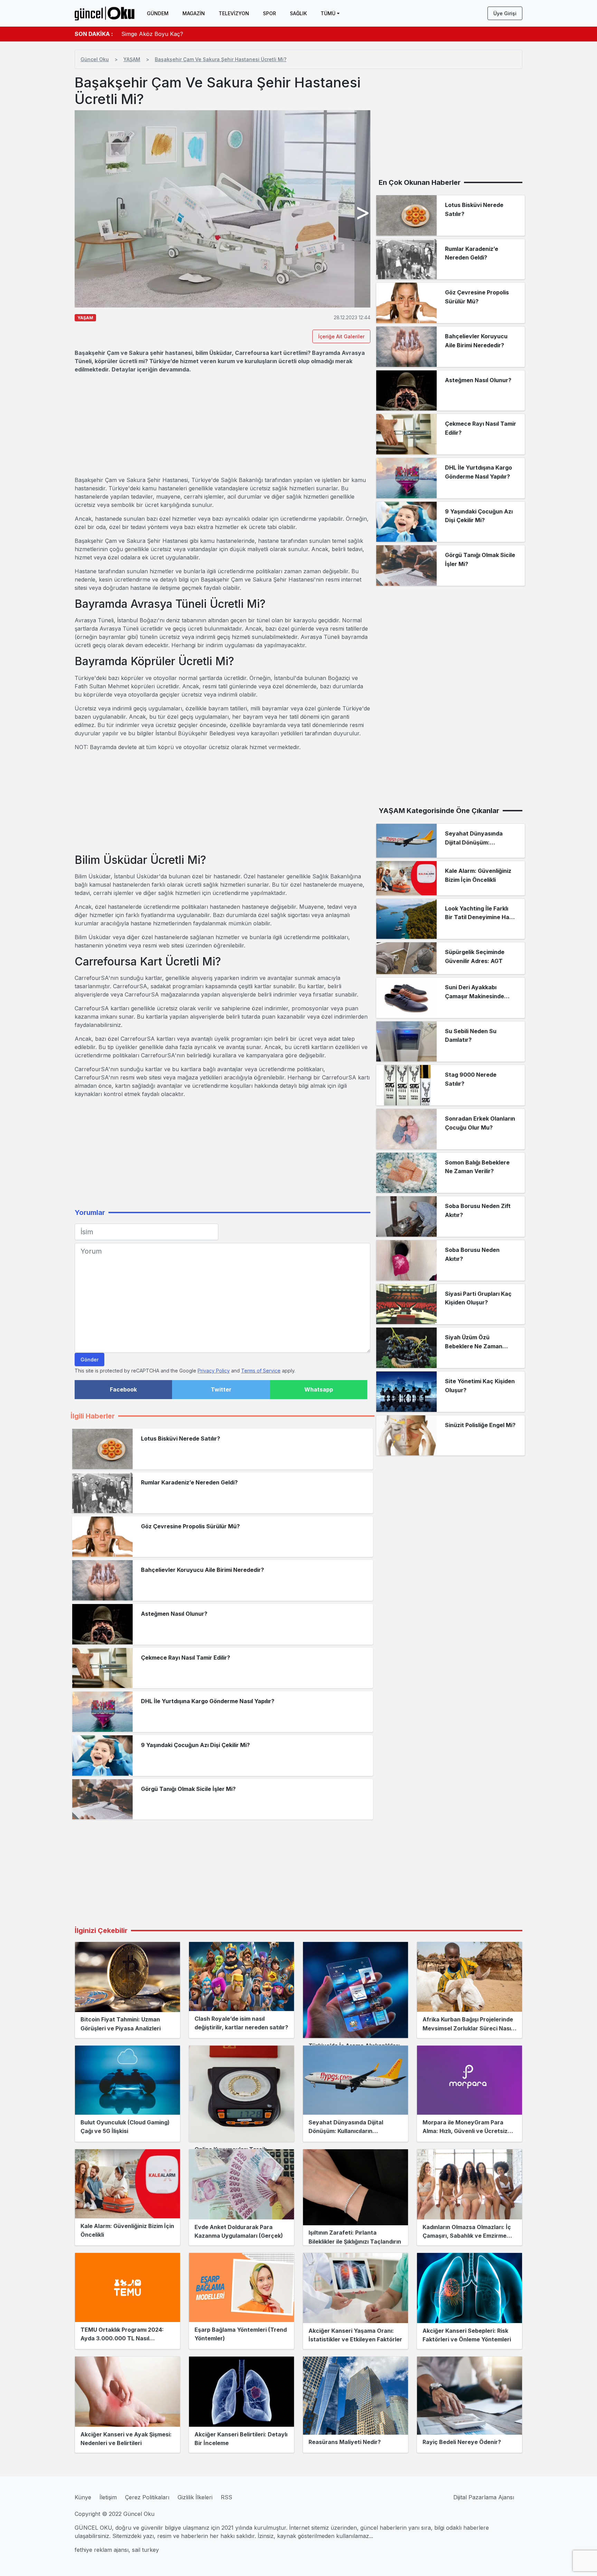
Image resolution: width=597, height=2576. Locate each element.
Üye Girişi (505, 13)
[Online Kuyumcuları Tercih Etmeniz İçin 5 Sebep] (241, 2094)
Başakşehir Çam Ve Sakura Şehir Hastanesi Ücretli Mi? (221, 59)
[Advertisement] (222, 425)
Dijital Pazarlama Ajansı (484, 2497)
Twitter (221, 1389)
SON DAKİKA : (94, 34)
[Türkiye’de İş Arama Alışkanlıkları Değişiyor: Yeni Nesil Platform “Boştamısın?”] (356, 1990)
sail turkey (145, 2550)
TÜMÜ (328, 13)
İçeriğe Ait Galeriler (341, 336)
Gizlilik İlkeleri (195, 2497)
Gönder (89, 1360)
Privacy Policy (214, 1371)
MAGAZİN (194, 13)
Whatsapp (319, 1389)
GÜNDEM (158, 13)
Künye (83, 2497)
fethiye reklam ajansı (102, 2550)
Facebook (123, 1389)
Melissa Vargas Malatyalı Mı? (159, 34)
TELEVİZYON (234, 13)
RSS (226, 2497)
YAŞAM (132, 59)
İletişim (108, 2497)
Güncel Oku (95, 59)
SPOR (269, 13)
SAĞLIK (298, 13)
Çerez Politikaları (147, 2497)
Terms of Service (261, 1371)
